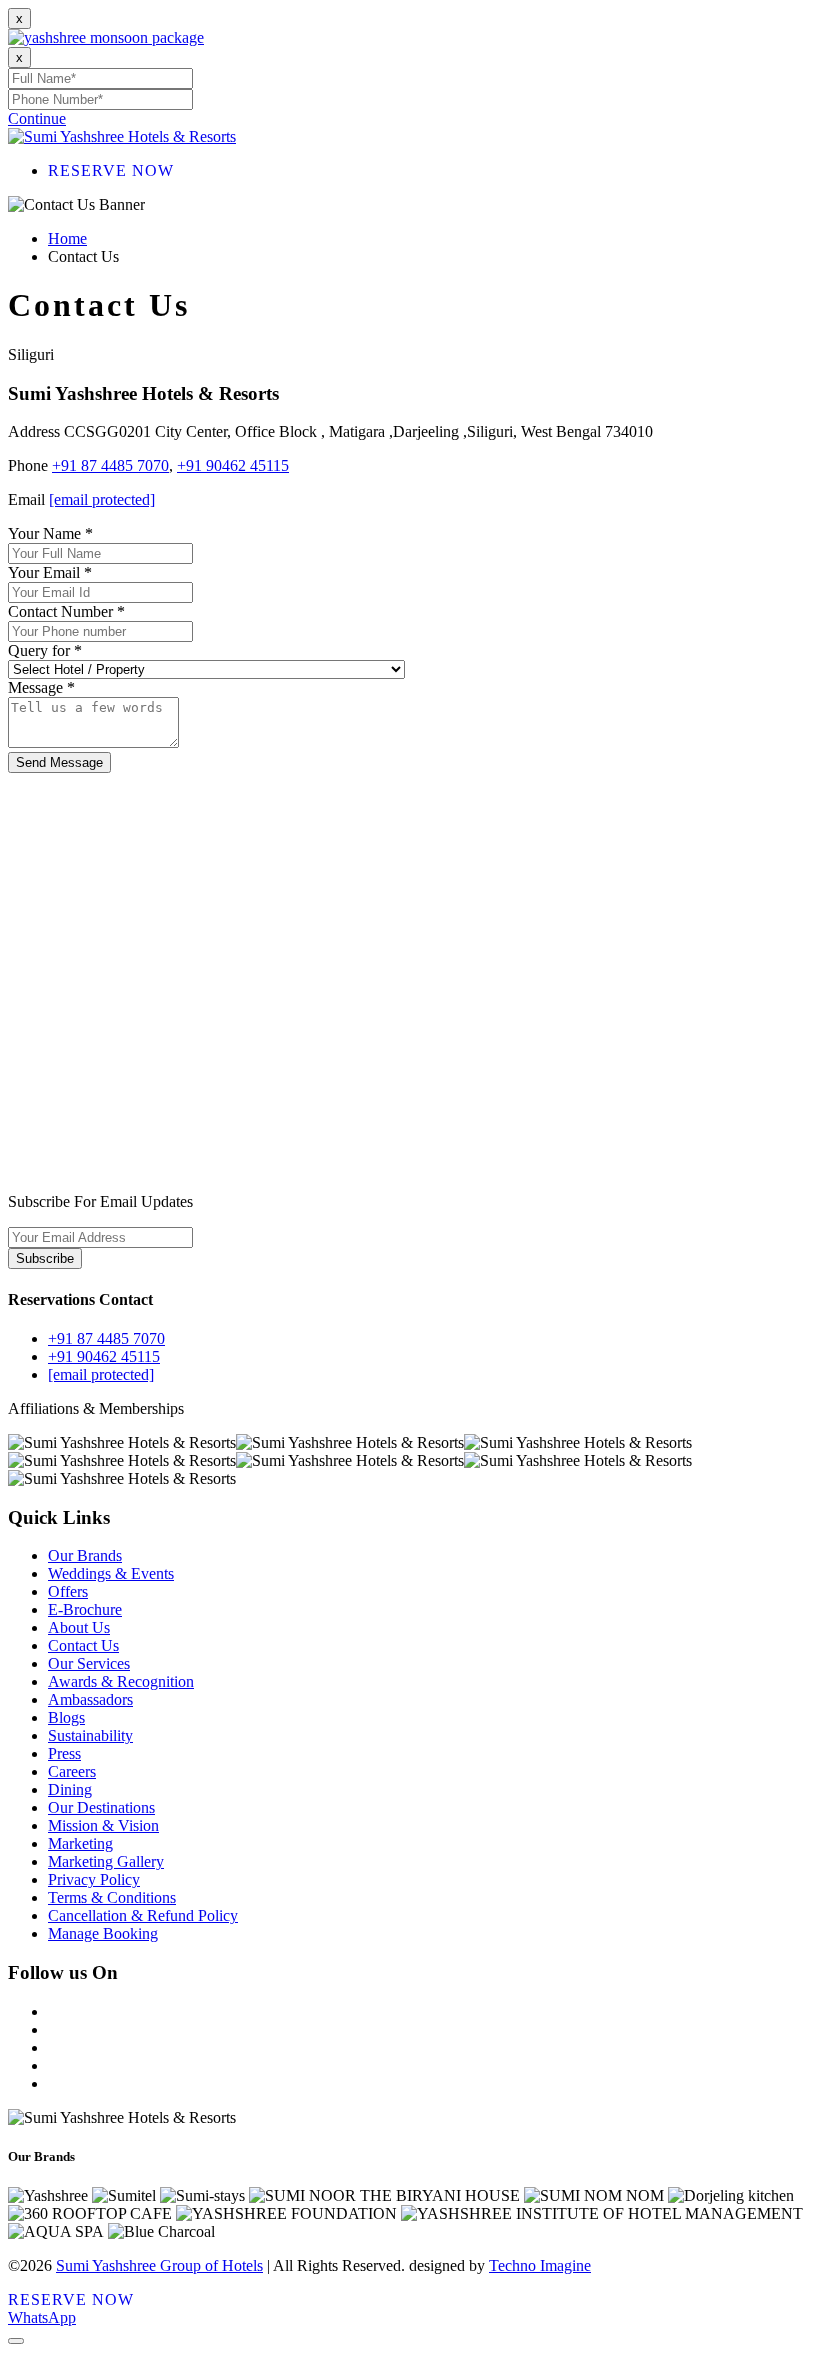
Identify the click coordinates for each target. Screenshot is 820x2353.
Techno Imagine (540, 2265)
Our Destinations (101, 1807)
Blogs (66, 1717)
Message (41, 687)
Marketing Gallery (106, 1861)
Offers (68, 1591)
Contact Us (83, 1645)
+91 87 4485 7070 (110, 465)
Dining (70, 1789)
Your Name (50, 533)
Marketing (80, 1843)
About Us (79, 1627)
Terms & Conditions (112, 1897)
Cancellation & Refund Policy (143, 1915)
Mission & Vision (103, 1825)
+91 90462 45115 (233, 465)
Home (67, 238)
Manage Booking (103, 1933)
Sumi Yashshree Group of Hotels (159, 2265)
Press (64, 1753)
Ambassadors (90, 1699)
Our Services (89, 1663)
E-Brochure (85, 1609)
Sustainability (90, 1735)
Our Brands (85, 1555)
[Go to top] (16, 2341)
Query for (45, 650)
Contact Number (66, 611)
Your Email (50, 572)
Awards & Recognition (121, 1681)
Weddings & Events (111, 1573)
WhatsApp (42, 2317)
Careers (72, 1771)
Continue (37, 118)
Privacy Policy (94, 1879)
